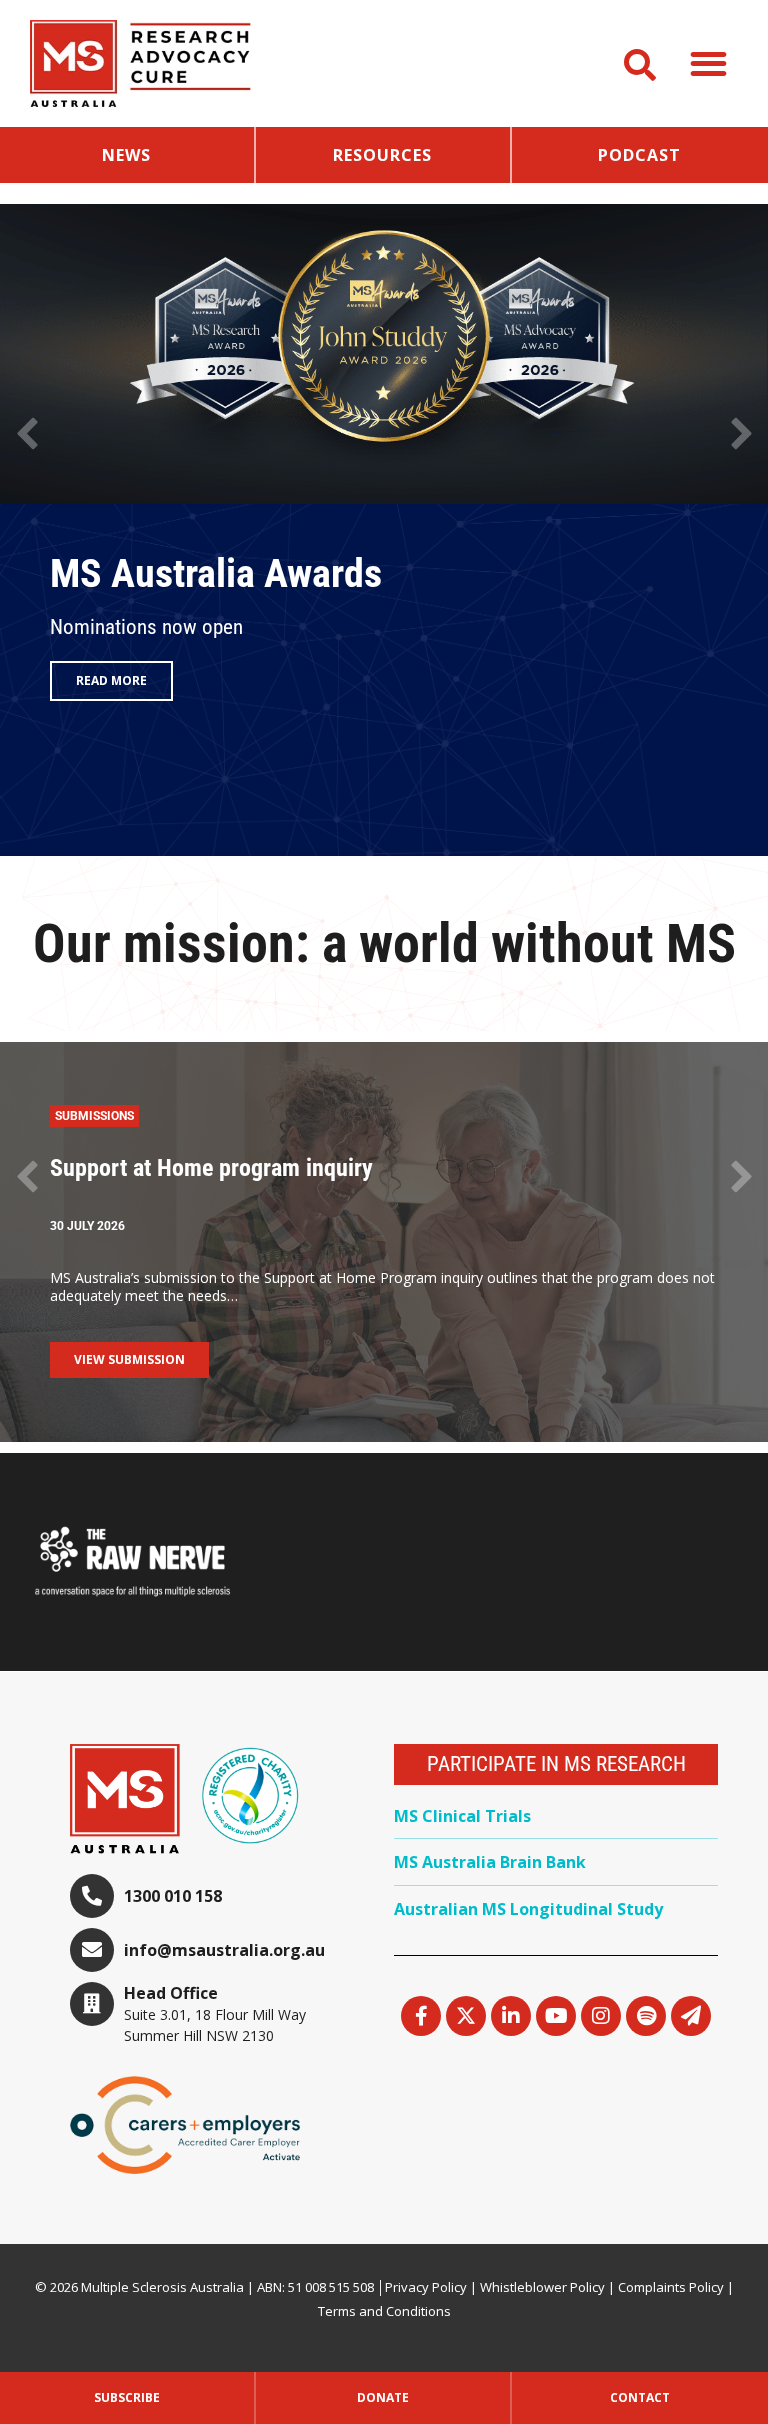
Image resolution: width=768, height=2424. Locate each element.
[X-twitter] (466, 2016)
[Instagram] (601, 2016)
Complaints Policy (671, 2287)
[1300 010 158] (92, 1896)
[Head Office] (92, 2004)
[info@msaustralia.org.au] (92, 1950)
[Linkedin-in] (511, 2016)
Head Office (171, 1993)
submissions (94, 1116)
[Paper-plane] (691, 2016)
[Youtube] (556, 2016)
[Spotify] (646, 2016)
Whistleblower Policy (542, 2287)
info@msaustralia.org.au (224, 1950)
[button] (709, 63)
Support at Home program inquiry (211, 1168)
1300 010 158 (173, 1896)
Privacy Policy (426, 2287)
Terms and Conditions (384, 2311)
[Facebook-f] (421, 2016)
